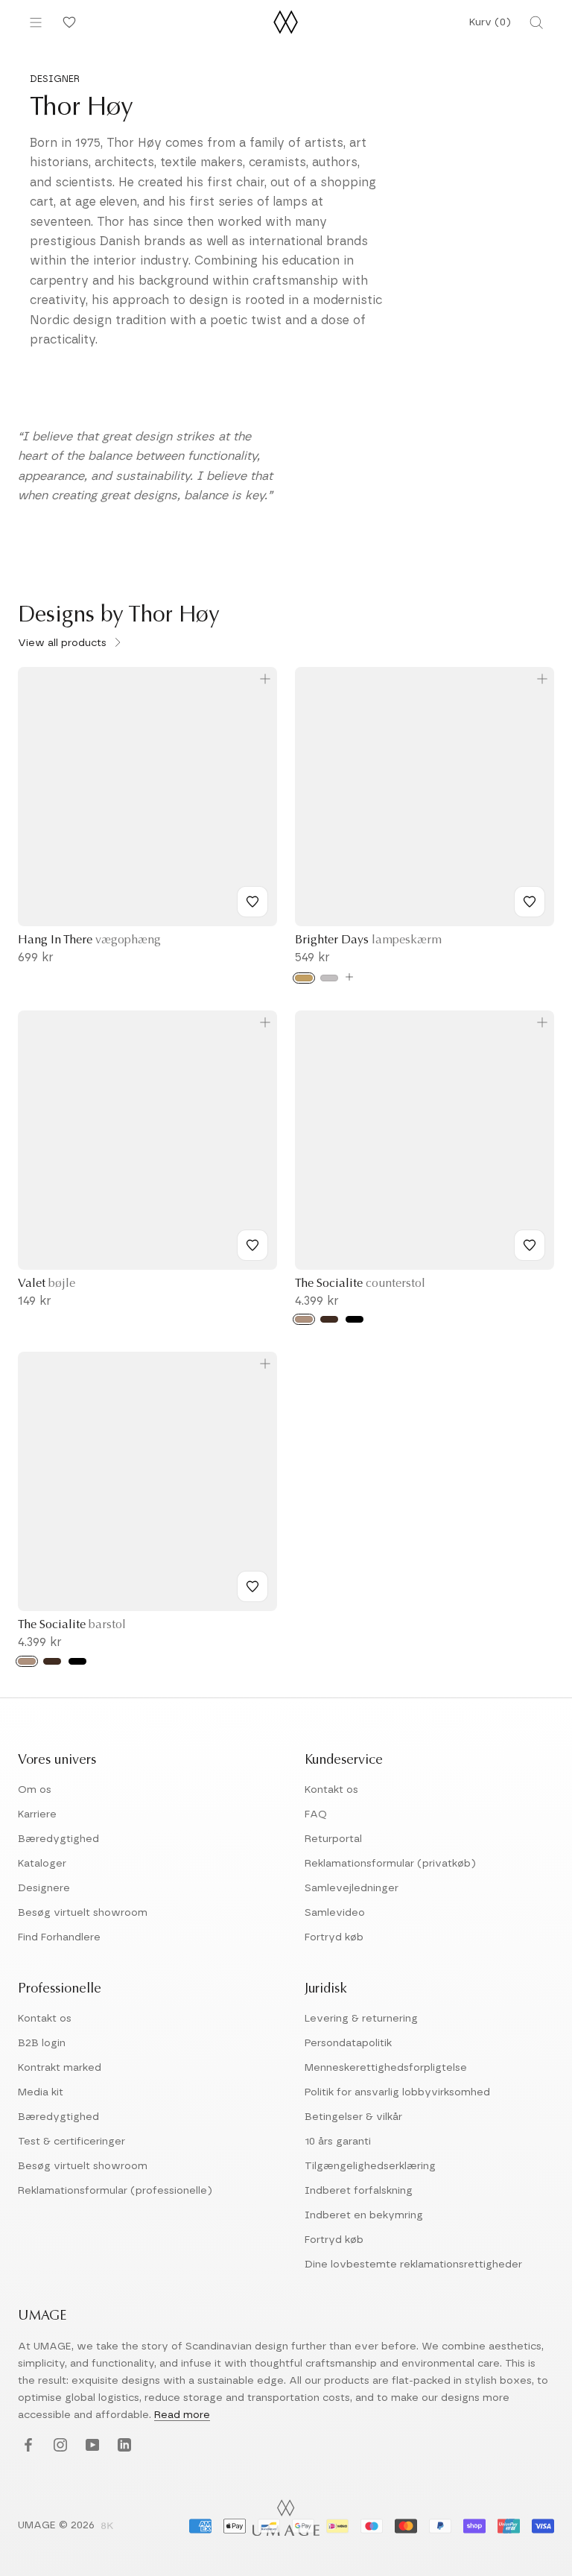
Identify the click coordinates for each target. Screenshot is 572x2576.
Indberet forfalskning (359, 2191)
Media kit (41, 2092)
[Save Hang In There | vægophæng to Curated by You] (252, 902)
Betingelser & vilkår (353, 2117)
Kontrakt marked (60, 2068)
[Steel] (329, 978)
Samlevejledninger (352, 1888)
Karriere (37, 1814)
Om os (35, 1790)
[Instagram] (58, 2446)
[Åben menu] (36, 22)
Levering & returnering (361, 2019)
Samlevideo (335, 1913)
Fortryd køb (334, 1937)
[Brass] (304, 978)
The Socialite (360, 1284)
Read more (182, 2415)
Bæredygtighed (58, 1839)
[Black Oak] (355, 1319)
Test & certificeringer (71, 2142)
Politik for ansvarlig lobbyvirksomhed (397, 2092)
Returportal (333, 1839)
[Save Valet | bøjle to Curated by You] (252, 1245)
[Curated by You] (67, 22)
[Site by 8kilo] (107, 2527)
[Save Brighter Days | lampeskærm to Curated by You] (530, 902)
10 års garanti (338, 2142)
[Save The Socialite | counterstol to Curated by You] (530, 1245)
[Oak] (304, 1319)
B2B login (42, 2043)
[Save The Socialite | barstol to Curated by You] (252, 1586)
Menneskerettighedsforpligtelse (386, 2068)
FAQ (316, 1814)
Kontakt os (331, 1790)
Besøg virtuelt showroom (83, 1913)
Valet (47, 1284)
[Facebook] (26, 2446)
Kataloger (42, 1864)
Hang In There (89, 940)
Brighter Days (368, 940)
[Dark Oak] (329, 1319)
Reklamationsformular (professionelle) (115, 2191)
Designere (44, 1888)
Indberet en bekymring (364, 2215)
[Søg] (536, 22)
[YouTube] (90, 2446)
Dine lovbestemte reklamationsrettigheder (413, 2265)
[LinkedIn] (123, 2446)
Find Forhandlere (59, 1937)
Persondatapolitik (348, 2043)
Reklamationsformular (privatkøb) (390, 1864)
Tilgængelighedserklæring (370, 2166)
